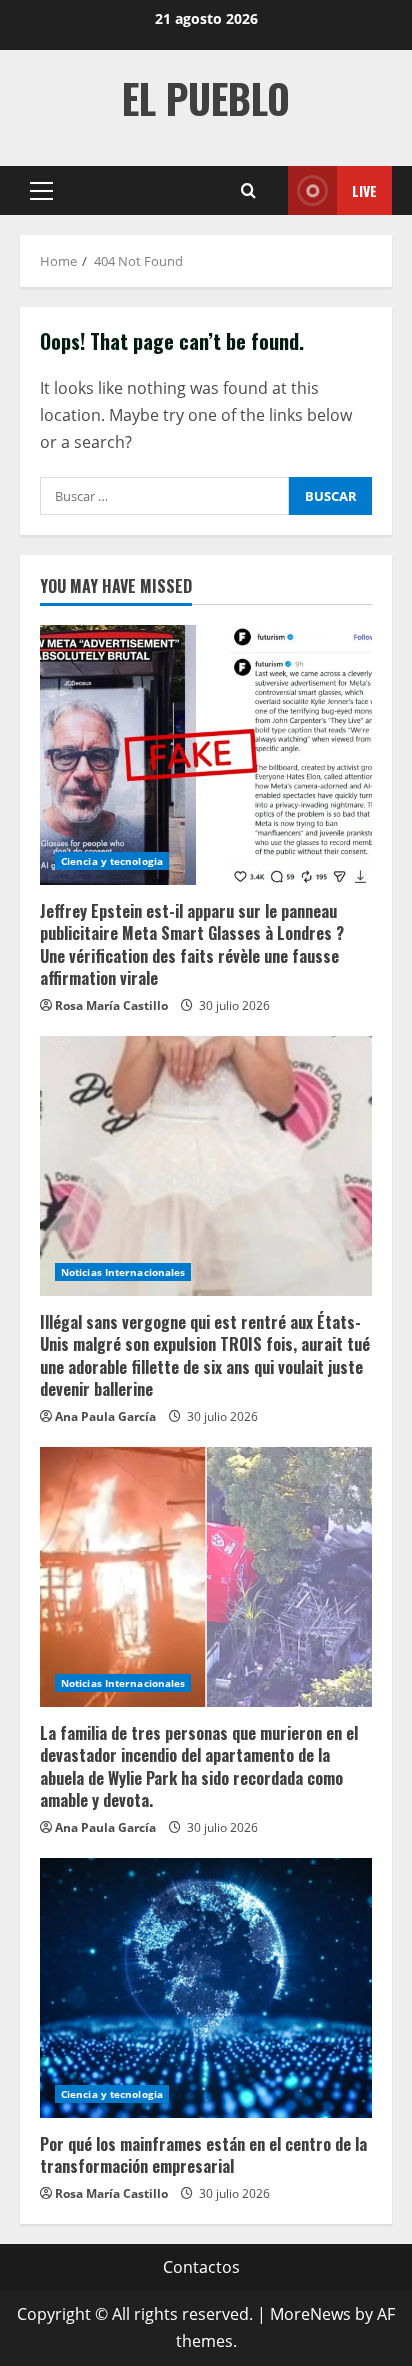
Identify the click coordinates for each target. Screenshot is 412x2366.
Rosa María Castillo (111, 1005)
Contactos (201, 2267)
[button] (41, 191)
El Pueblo (206, 98)
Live (364, 190)
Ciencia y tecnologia (112, 861)
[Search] (248, 190)
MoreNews (310, 2314)
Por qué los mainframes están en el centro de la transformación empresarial (203, 2155)
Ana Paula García (105, 1416)
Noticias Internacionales (123, 1272)
